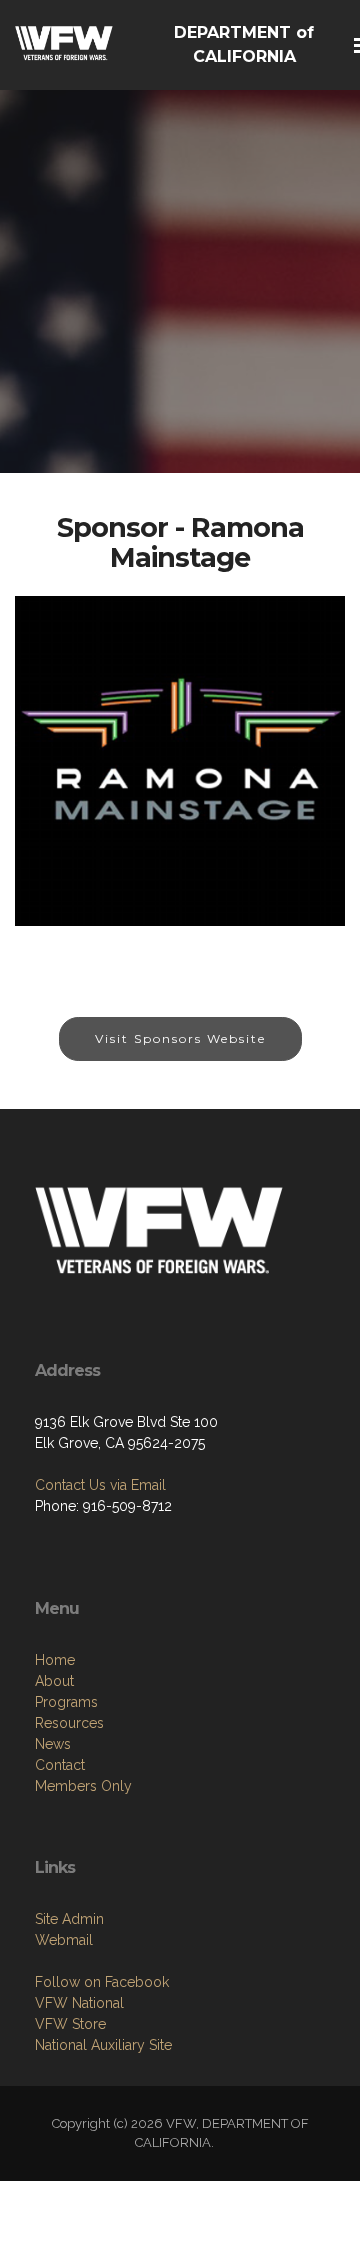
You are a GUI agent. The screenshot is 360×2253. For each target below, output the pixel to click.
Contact (60, 1765)
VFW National (79, 2003)
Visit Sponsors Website (180, 1038)
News (53, 1744)
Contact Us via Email (100, 1485)
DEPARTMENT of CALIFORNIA (244, 44)
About (54, 1681)
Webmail (64, 1940)
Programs (66, 1702)
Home (55, 1660)
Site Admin (69, 1919)
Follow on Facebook (102, 1982)
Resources (69, 1723)
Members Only (83, 1786)
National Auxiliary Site (103, 2045)
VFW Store (70, 2024)
